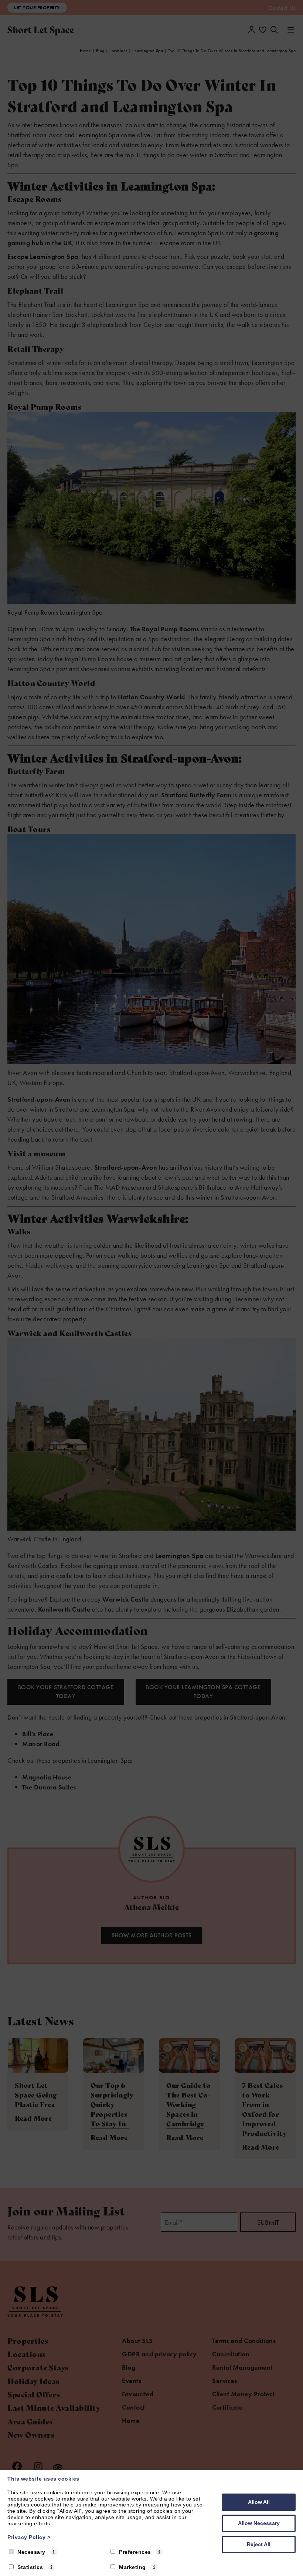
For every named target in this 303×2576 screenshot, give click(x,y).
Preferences (135, 2552)
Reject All (259, 2544)
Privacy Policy (29, 2537)
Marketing (132, 2567)
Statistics (30, 2567)
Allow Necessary (259, 2523)
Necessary (31, 2552)
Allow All (259, 2502)
